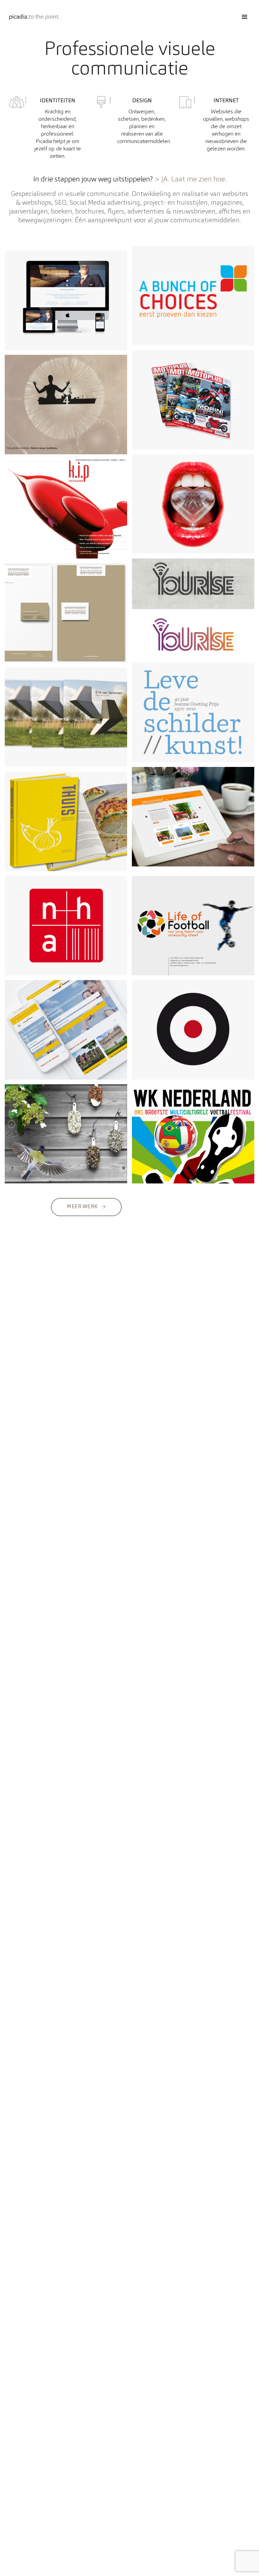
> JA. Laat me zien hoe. (190, 179)
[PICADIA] (35, 17)
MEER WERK (82, 1207)
